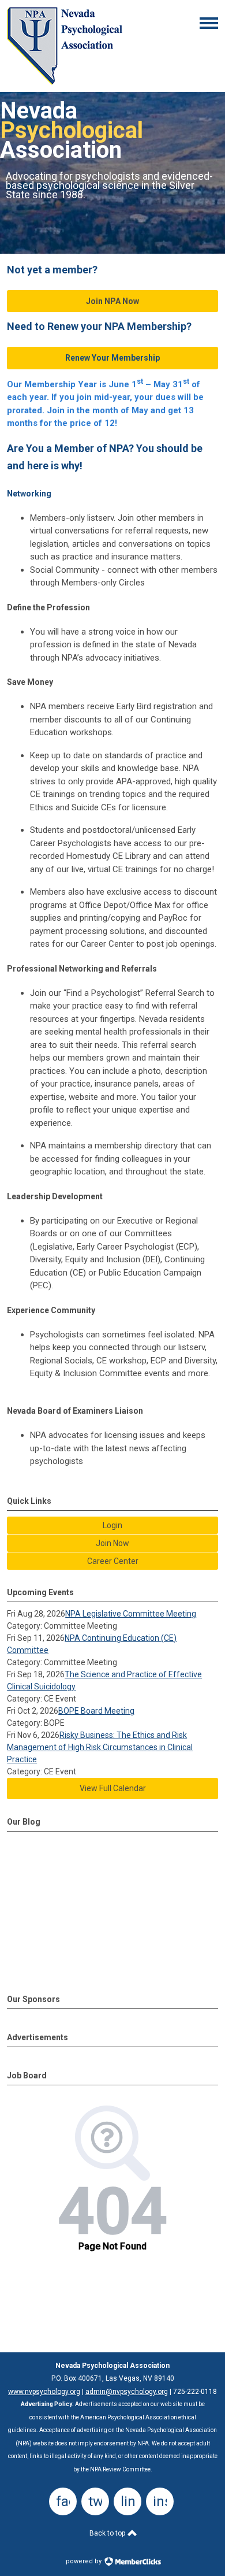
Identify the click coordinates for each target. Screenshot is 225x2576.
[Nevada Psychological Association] (65, 82)
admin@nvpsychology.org (127, 2392)
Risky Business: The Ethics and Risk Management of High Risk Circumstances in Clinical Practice (100, 1747)
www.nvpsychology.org (44, 2392)
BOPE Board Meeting (96, 1711)
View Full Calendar (113, 1788)
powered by (85, 2561)
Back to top (108, 2533)
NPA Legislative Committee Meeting (131, 1614)
